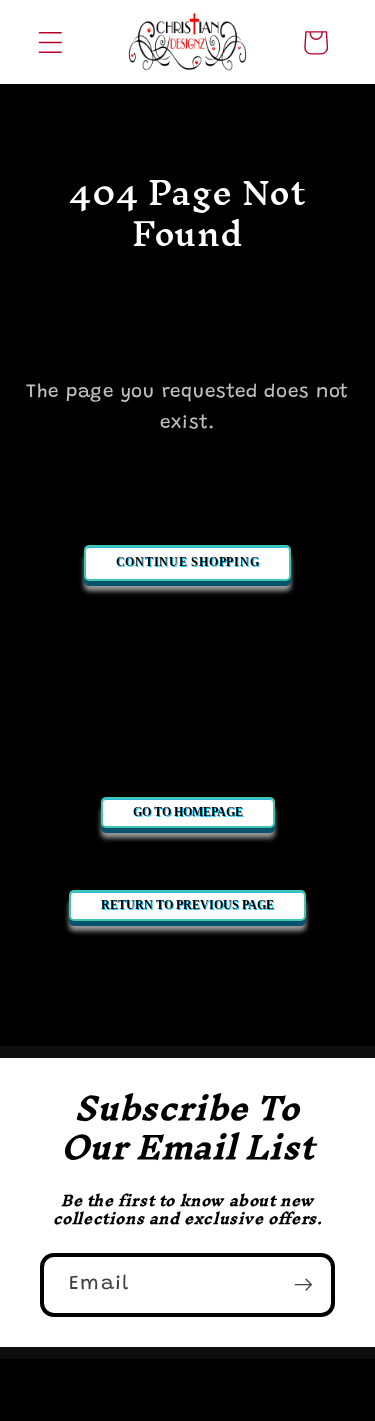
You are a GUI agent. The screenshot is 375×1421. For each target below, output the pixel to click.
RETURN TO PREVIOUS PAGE (187, 905)
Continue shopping (188, 562)
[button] (50, 42)
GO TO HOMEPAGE (188, 812)
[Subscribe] (303, 1285)
